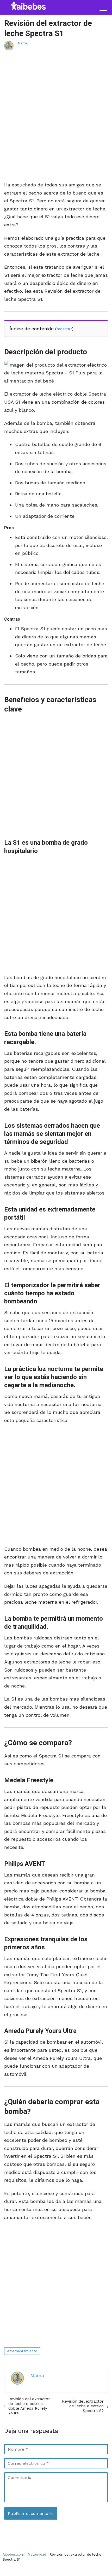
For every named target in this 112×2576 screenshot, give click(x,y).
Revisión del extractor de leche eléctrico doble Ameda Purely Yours (29, 2406)
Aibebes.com (13, 2554)
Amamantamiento (22, 2351)
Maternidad (37, 2554)
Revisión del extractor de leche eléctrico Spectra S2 (83, 2406)
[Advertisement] (56, 122)
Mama (23, 43)
